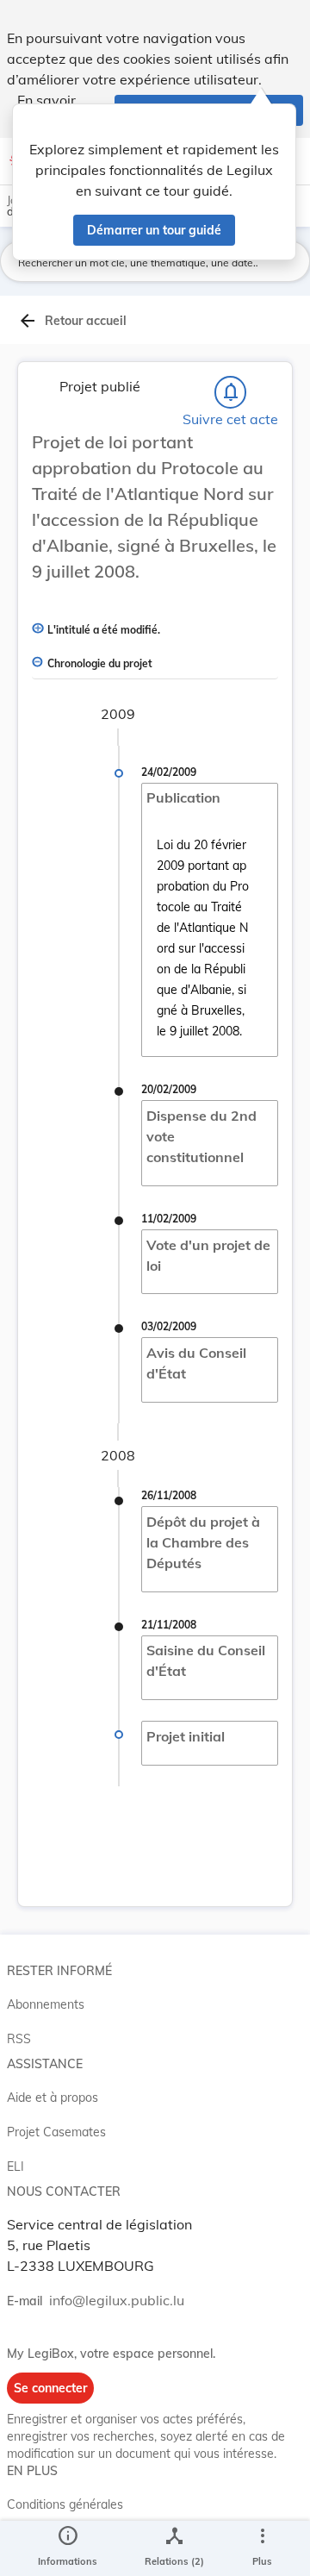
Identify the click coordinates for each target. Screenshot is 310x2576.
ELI (15, 2166)
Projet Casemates (56, 2132)
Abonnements (46, 2004)
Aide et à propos (53, 2098)
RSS (19, 2039)
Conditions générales (65, 2504)
